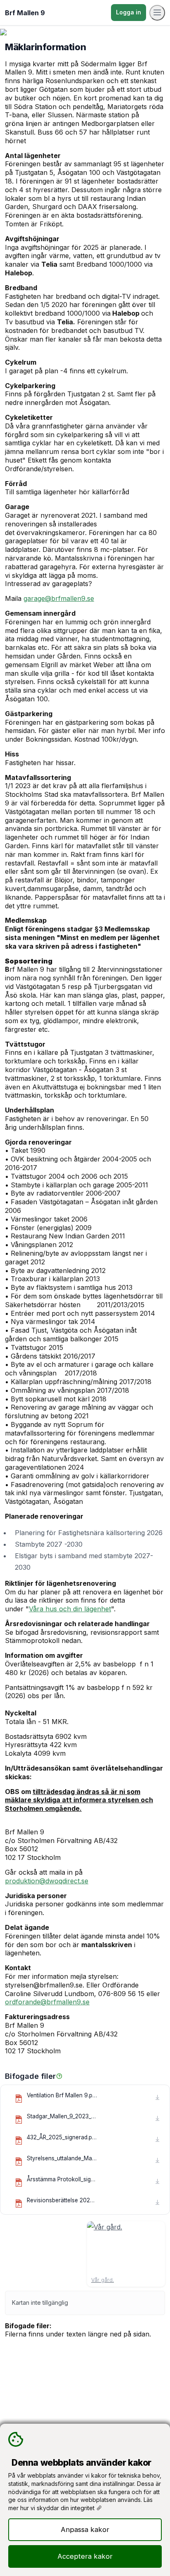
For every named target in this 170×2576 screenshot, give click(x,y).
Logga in (129, 12)
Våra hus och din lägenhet (70, 1609)
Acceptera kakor (85, 2556)
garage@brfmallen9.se (59, 598)
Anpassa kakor (85, 2529)
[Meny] (157, 13)
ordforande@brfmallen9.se (47, 2002)
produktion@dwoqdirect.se (47, 1881)
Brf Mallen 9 (25, 13)
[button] (59, 2076)
